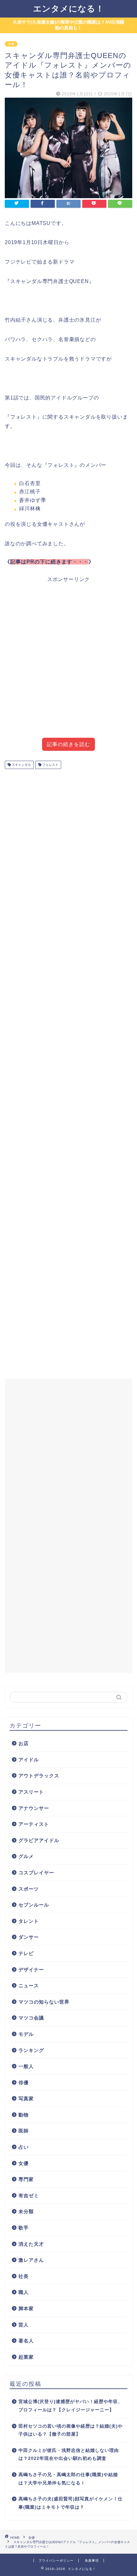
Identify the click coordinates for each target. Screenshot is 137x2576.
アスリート (31, 1792)
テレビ (26, 1953)
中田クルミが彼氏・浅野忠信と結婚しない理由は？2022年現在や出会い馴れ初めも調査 (69, 2455)
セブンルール (34, 1905)
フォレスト (50, 765)
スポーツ (29, 1889)
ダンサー (29, 1937)
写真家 (26, 2098)
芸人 (24, 2325)
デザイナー (31, 1970)
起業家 (26, 2357)
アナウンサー (34, 1808)
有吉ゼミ (29, 2195)
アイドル (29, 1760)
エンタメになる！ (69, 8)
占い (24, 2147)
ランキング (31, 2050)
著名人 (26, 2341)
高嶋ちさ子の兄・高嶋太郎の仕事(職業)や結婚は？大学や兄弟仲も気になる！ (68, 2479)
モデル (26, 2034)
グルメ (26, 1856)
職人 (24, 2292)
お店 (24, 1743)
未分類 (26, 2211)
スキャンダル (21, 765)
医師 (24, 2131)
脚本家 (26, 2308)
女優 (11, 44)
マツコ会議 (31, 2018)
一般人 (26, 2066)
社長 (24, 2276)
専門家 (26, 2179)
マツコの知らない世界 (44, 2002)
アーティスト (34, 1824)
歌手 (24, 2228)
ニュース (29, 1986)
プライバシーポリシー (56, 2561)
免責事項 (92, 2561)
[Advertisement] (68, 663)
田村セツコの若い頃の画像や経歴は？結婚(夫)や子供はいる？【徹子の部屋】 (71, 2430)
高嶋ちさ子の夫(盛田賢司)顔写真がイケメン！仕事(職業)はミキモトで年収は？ (71, 2503)
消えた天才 (31, 2244)
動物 (24, 2115)
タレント (29, 1921)
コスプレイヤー (36, 1873)
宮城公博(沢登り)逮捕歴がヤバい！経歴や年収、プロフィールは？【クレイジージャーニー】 (71, 2406)
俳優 (24, 2083)
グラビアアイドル (39, 1840)
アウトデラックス (39, 1776)
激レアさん (31, 2260)
